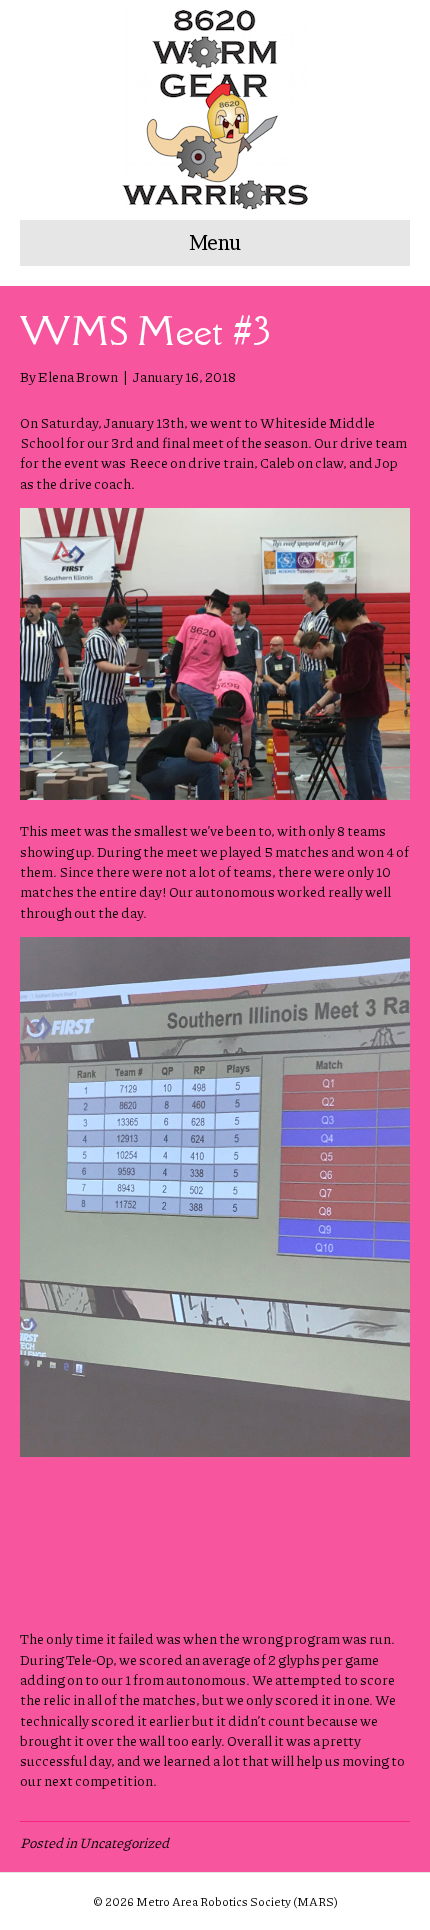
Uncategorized (124, 1842)
